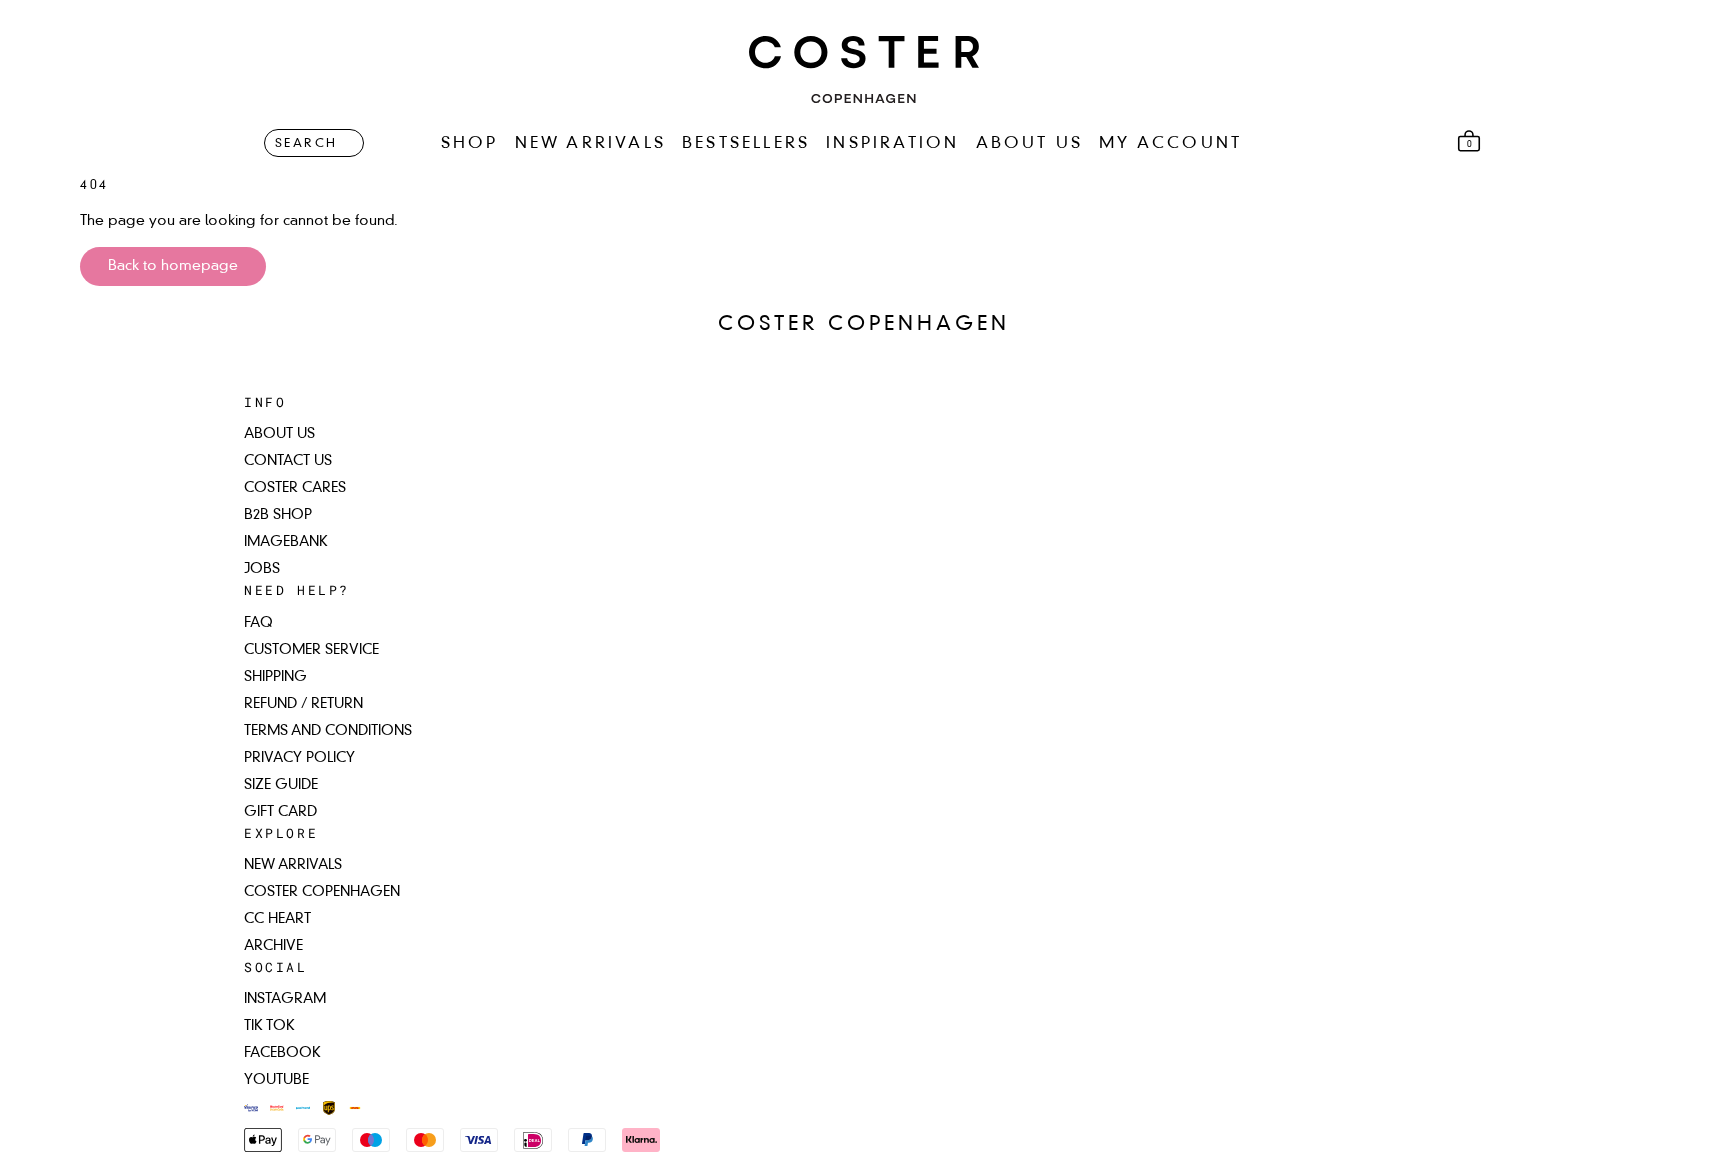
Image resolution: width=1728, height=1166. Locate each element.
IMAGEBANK (286, 542)
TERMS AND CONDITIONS (328, 731)
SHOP (470, 144)
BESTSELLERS (746, 144)
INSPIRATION (892, 144)
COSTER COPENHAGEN (322, 892)
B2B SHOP (278, 515)
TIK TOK (269, 1026)
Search (306, 144)
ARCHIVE (273, 946)
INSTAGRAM (285, 999)
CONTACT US (288, 461)
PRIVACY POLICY (299, 758)
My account (1170, 144)
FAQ (258, 623)
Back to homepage (173, 266)
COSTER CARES (295, 488)
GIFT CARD (280, 812)
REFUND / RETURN (303, 704)
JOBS (262, 569)
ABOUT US (1030, 144)
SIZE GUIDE (281, 785)
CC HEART (277, 919)
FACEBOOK (282, 1053)
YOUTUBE (276, 1080)
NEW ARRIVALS (590, 144)
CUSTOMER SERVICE (311, 650)
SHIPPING (275, 677)
